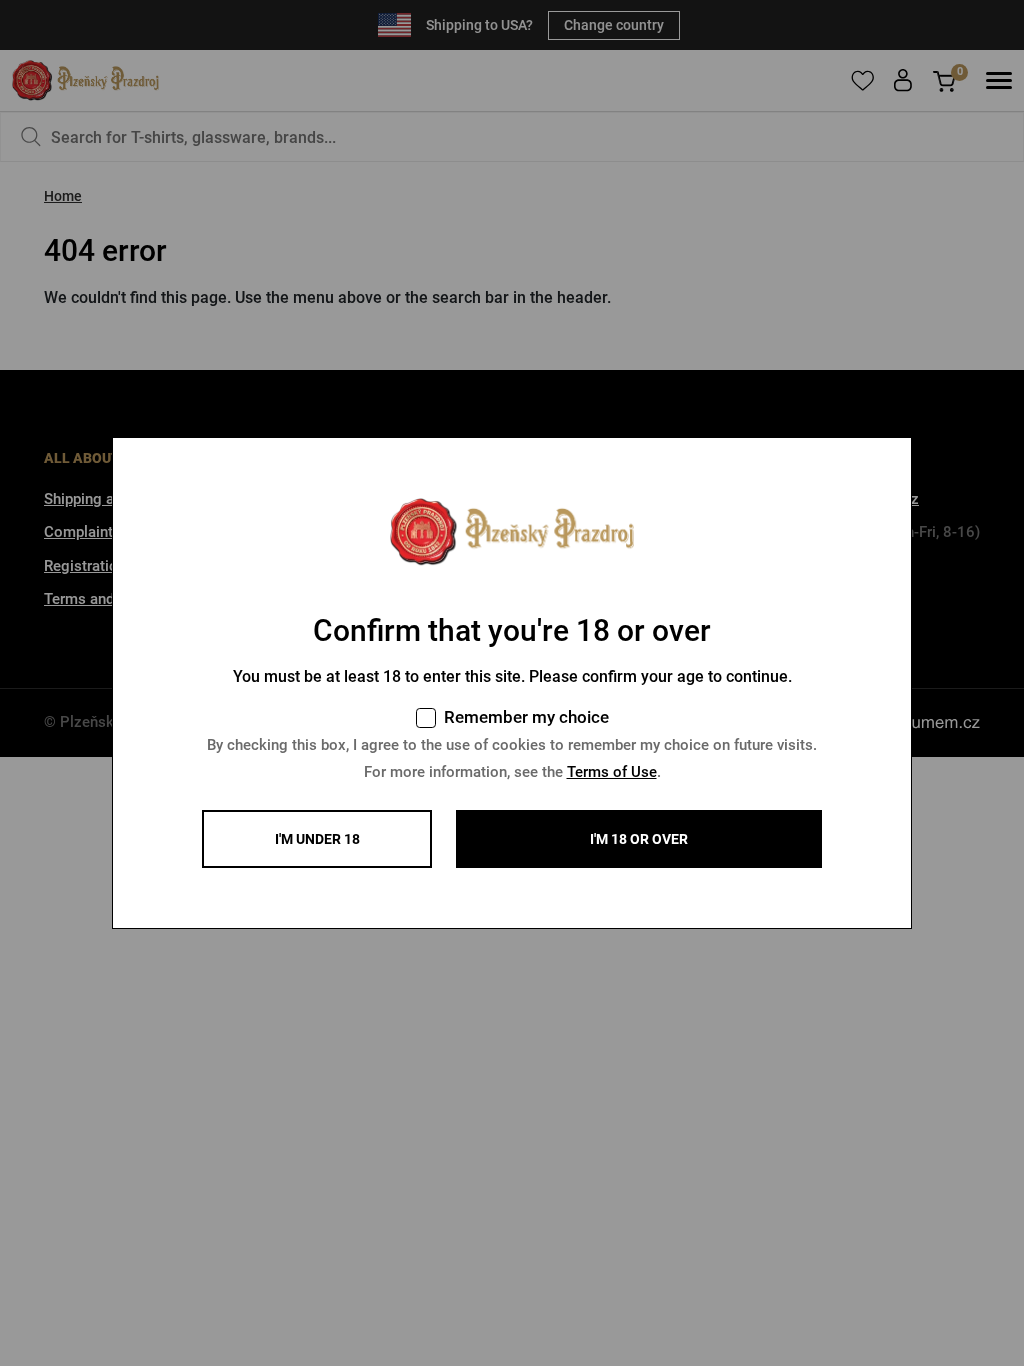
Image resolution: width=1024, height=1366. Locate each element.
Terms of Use (612, 772)
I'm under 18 (317, 839)
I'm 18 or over (639, 839)
